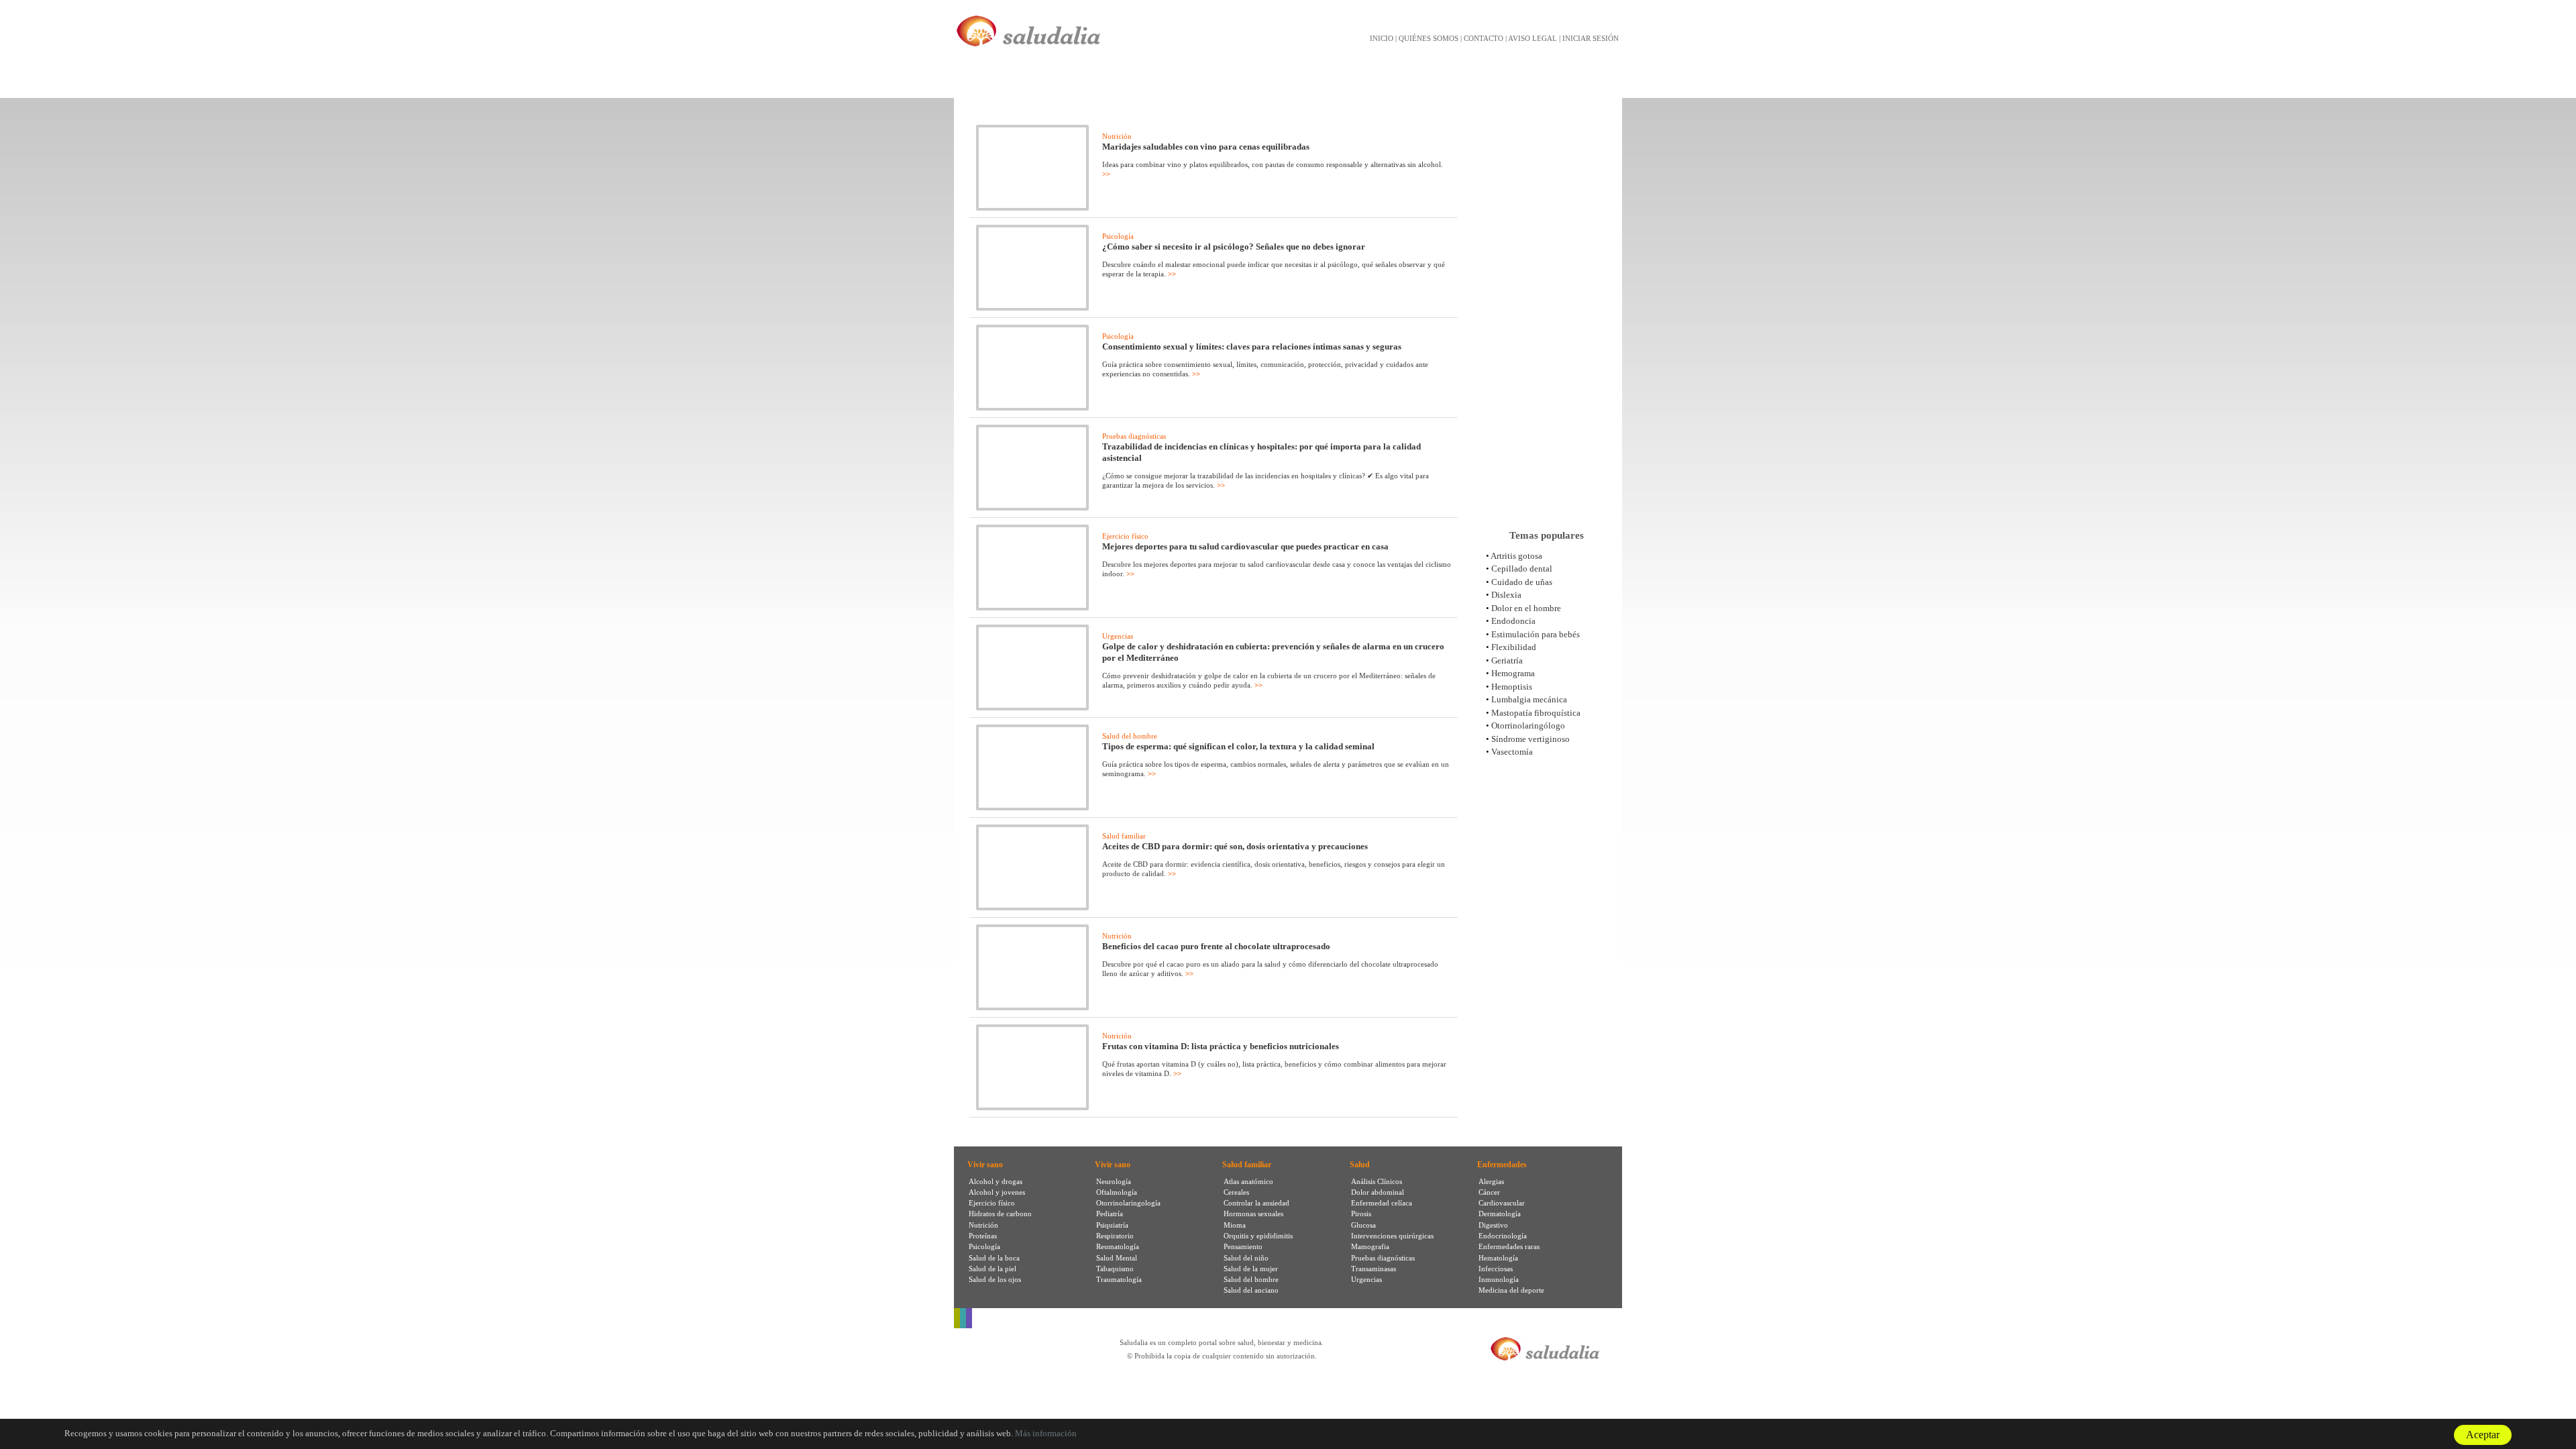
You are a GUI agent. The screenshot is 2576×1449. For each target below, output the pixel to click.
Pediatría (1110, 1214)
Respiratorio (1115, 1236)
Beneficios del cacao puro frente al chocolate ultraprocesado (1216, 946)
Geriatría (1507, 660)
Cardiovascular (1502, 1203)
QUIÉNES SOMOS (1429, 38)
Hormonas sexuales (1253, 1214)
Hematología (1498, 1258)
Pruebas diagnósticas (1134, 436)
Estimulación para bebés (1536, 634)
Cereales (1236, 1192)
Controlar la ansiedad (1256, 1203)
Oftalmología (1117, 1192)
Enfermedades (1502, 1165)
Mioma (1235, 1225)
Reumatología (1118, 1246)
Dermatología (1500, 1214)
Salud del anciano (1251, 1290)
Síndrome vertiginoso (1531, 739)
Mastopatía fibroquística (1536, 713)
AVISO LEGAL (1533, 38)
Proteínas (983, 1236)
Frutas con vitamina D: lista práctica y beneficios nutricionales (1221, 1046)
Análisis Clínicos (1377, 1181)
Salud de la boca (994, 1258)
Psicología (1118, 236)
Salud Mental (1117, 1258)
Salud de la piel (992, 1269)
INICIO (1382, 38)
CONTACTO (1484, 38)
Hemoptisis (1512, 687)
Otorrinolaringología (1128, 1203)
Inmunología (1499, 1279)
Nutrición (1117, 136)
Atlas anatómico (1248, 1181)
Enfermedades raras (1509, 1246)
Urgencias (1118, 636)
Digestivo (1493, 1225)
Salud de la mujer (1251, 1269)
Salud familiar (1124, 836)
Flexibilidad (1514, 647)
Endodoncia (1513, 621)
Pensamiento (1243, 1246)
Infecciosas (1496, 1269)
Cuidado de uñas (1522, 582)
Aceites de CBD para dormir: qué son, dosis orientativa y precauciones (1235, 846)
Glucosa (1363, 1225)
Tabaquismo (1115, 1269)
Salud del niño (1246, 1258)
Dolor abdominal (1378, 1192)
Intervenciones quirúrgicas (1392, 1236)
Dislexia (1506, 595)
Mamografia (1370, 1246)
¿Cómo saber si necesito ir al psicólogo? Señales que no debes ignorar (1234, 247)
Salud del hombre (1130, 736)
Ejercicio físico (1125, 536)
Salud (1360, 1165)
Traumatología (1119, 1279)
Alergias (1491, 1181)
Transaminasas (1374, 1269)
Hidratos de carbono (1000, 1214)
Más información (1046, 1433)
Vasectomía (1512, 752)
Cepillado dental (1522, 569)
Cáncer (1489, 1192)
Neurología (1114, 1181)
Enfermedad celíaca (1382, 1203)
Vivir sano (985, 1165)
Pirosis (1361, 1214)
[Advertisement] (1546, 308)
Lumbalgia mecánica (1529, 699)
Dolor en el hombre (1526, 608)
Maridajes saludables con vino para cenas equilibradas (1206, 147)
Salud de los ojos (995, 1279)
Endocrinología (1503, 1236)
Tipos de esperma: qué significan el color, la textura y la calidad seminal (1238, 746)
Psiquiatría (1112, 1225)
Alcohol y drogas (996, 1181)
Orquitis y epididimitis (1258, 1236)
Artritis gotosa (1516, 556)
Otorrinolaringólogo (1528, 726)
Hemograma (1513, 673)
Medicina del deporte (1511, 1290)
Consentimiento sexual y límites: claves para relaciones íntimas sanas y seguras (1252, 346)
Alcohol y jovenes (997, 1192)
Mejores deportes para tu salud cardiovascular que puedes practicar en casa (1245, 546)
